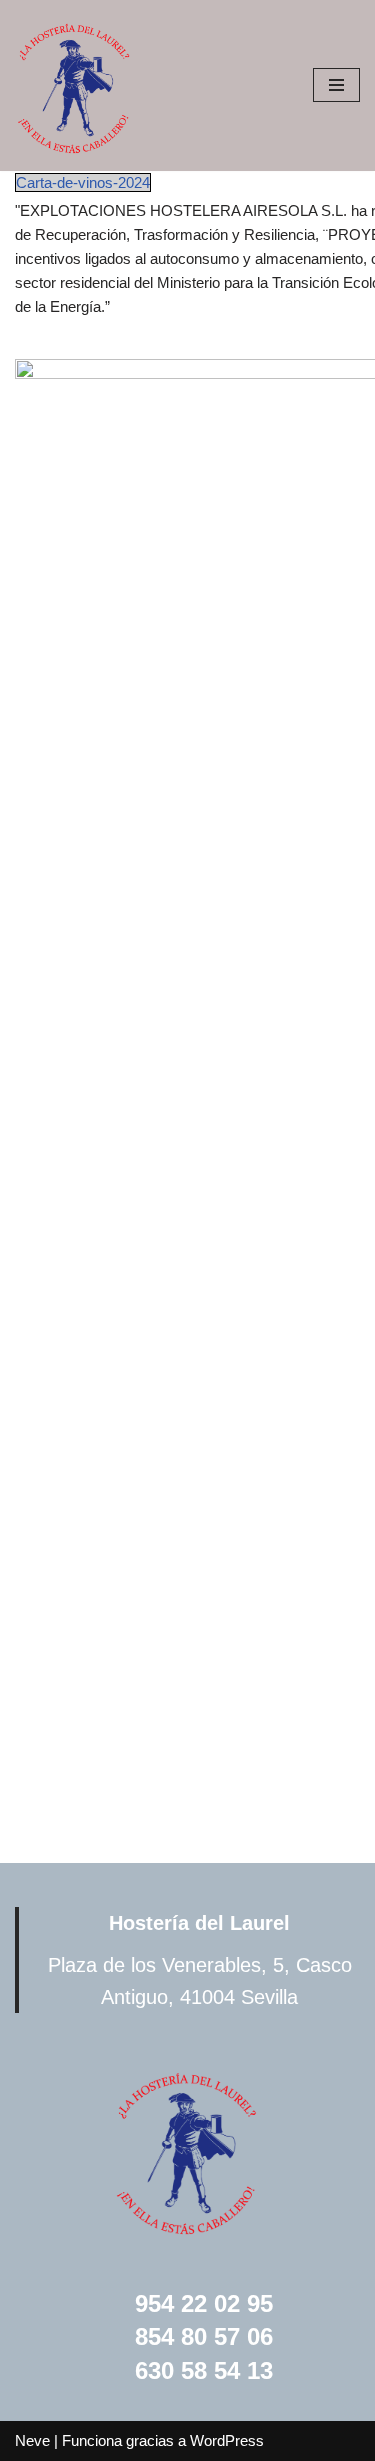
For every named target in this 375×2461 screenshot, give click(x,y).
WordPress (227, 2440)
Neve (32, 2440)
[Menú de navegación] (336, 85)
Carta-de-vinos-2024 (83, 182)
